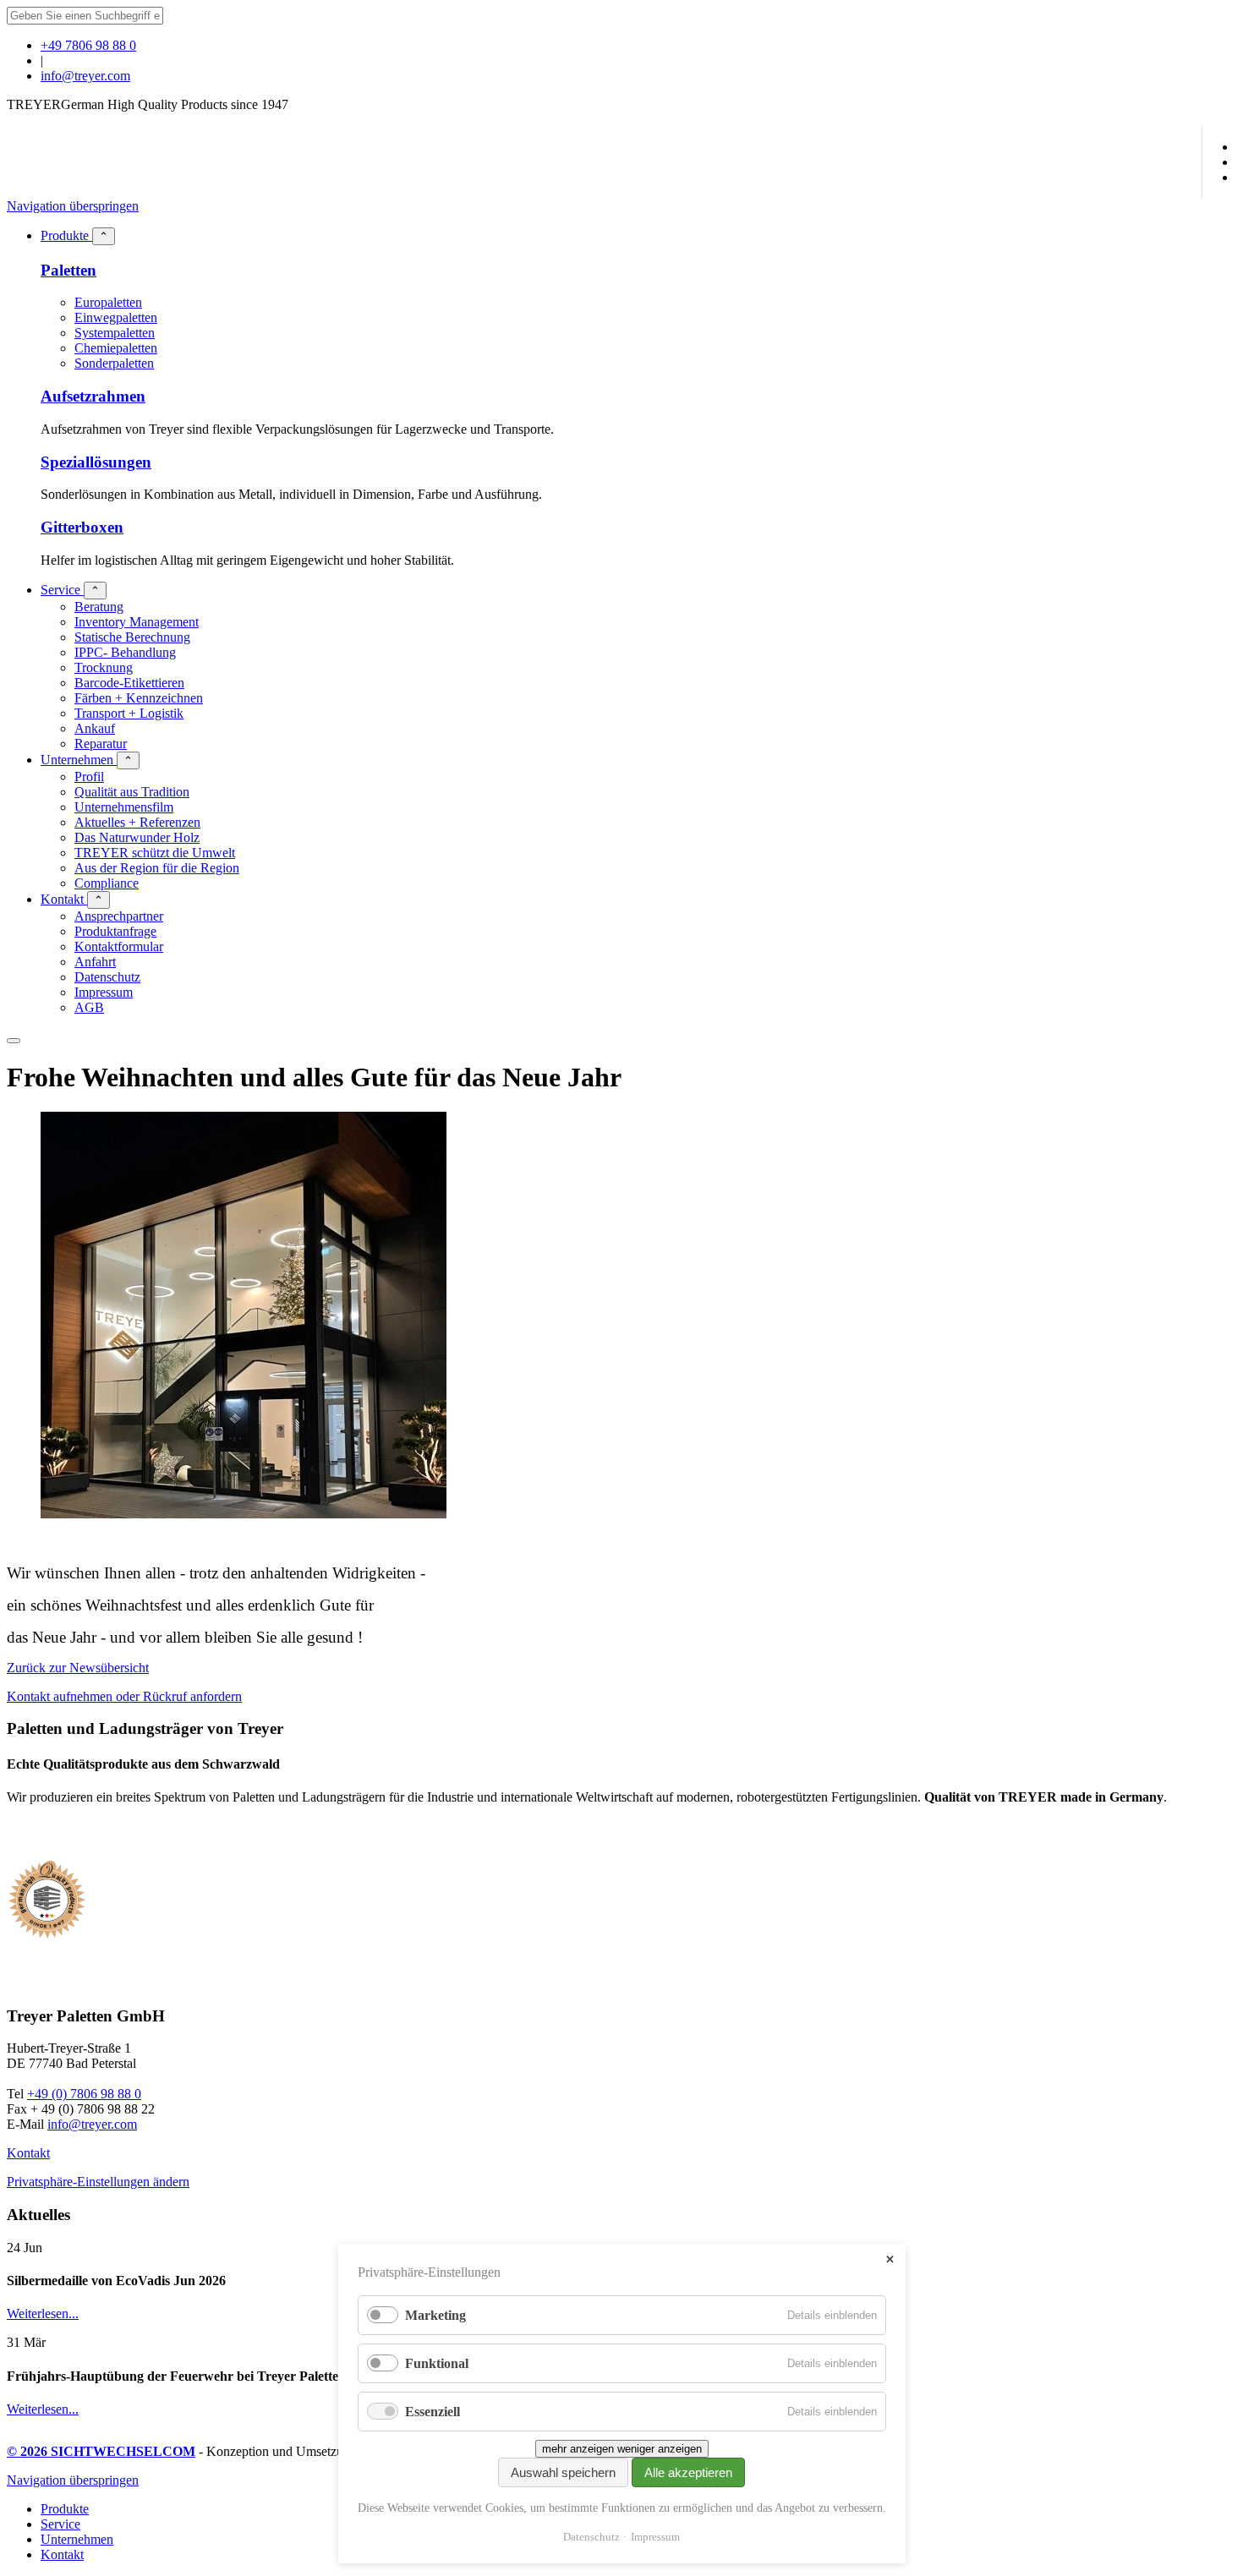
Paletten (68, 270)
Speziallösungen (96, 462)
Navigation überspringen (73, 206)
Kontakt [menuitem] (62, 2554)
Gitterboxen (82, 527)
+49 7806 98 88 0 (88, 45)
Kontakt (28, 2153)
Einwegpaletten (116, 317)
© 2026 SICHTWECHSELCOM (101, 2451)
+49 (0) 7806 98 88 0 (84, 2094)
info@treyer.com (85, 76)
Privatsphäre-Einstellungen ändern (98, 2182)
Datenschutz (591, 2537)
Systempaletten (115, 333)
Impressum (655, 2537)
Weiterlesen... (43, 2313)
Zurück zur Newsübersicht (78, 1668)
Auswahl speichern (563, 2472)
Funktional (437, 2363)
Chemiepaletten (116, 348)
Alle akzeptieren (688, 2472)
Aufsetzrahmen (93, 396)
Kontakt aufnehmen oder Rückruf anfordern (124, 1696)
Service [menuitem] (60, 2524)
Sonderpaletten (114, 363)
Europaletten (108, 302)
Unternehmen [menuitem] (77, 2539)
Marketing (435, 2315)
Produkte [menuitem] (65, 2509)
